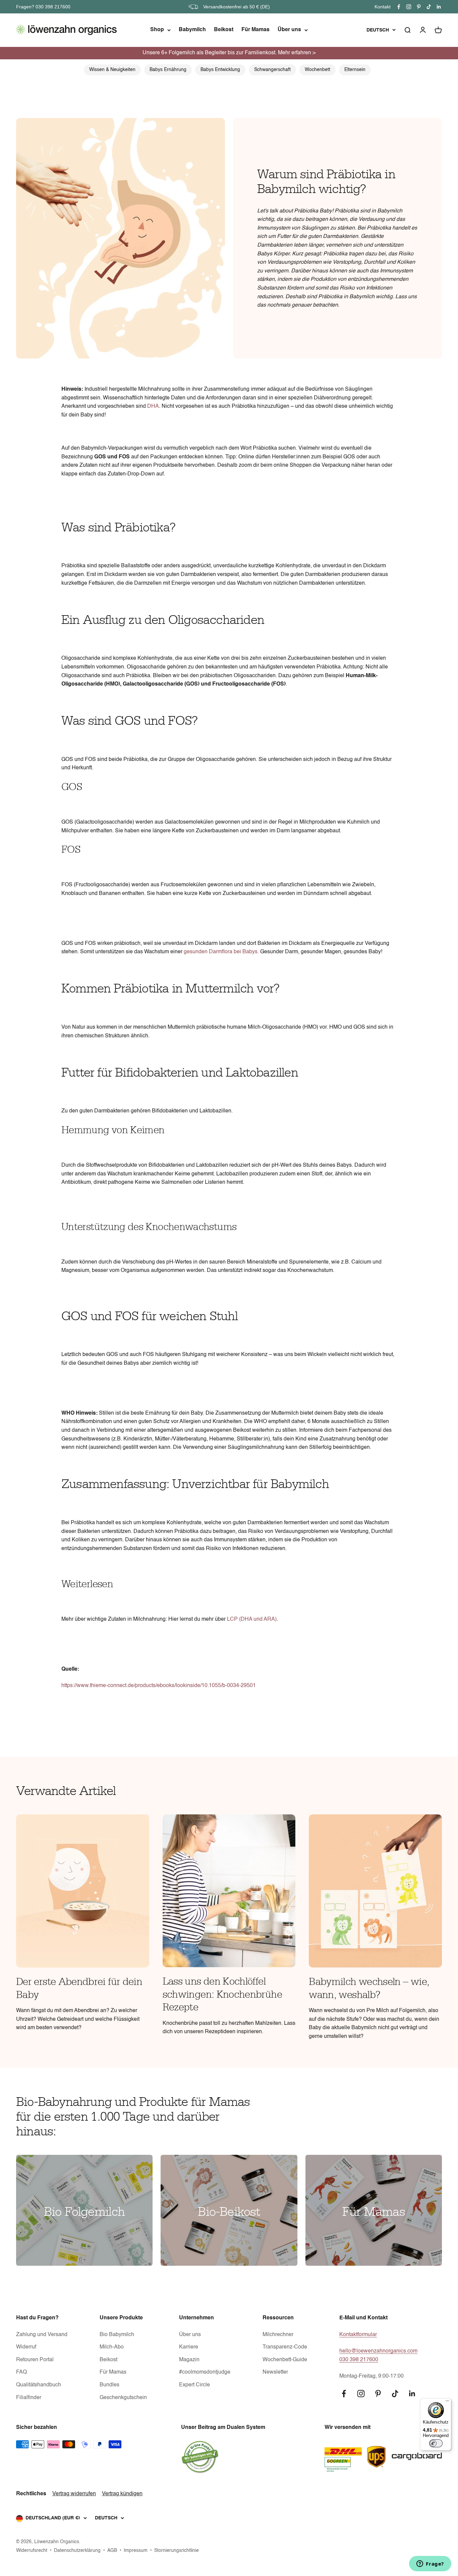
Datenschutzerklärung (77, 2551)
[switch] (436, 2443)
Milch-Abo (112, 2347)
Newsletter (275, 2372)
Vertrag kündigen (122, 2494)
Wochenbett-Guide (285, 2360)
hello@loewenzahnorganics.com (378, 2351)
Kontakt (383, 7)
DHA (153, 406)
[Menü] (447, 2402)
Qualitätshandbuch (39, 2385)
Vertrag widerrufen (74, 2494)
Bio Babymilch (117, 2335)
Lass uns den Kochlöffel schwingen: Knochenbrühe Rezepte (222, 1994)
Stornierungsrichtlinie (177, 2551)
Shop (157, 30)
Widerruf (26, 2347)
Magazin (189, 2360)
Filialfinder (29, 2398)
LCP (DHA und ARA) (252, 1619)
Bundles (109, 2385)
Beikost (224, 30)
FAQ (21, 2372)
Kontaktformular (358, 2335)
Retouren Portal (35, 2360)
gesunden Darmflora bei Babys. (221, 952)
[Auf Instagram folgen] (409, 7)
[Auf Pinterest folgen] (419, 7)
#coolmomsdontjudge (205, 2372)
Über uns (289, 30)
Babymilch (192, 30)
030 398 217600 (359, 2360)
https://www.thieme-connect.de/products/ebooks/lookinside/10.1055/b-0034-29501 (159, 1686)
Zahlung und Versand (42, 2335)
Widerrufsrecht (32, 2551)
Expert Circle (194, 2385)
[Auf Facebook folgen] (399, 7)
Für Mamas (255, 30)
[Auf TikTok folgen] (429, 7)
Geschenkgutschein (123, 2398)
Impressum (136, 2551)
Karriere (189, 2347)
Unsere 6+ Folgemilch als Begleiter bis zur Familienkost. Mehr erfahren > (229, 53)
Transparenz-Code (285, 2347)
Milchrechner (278, 2335)
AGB (112, 2551)
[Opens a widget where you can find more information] (430, 2564)
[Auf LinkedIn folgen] (439, 7)
